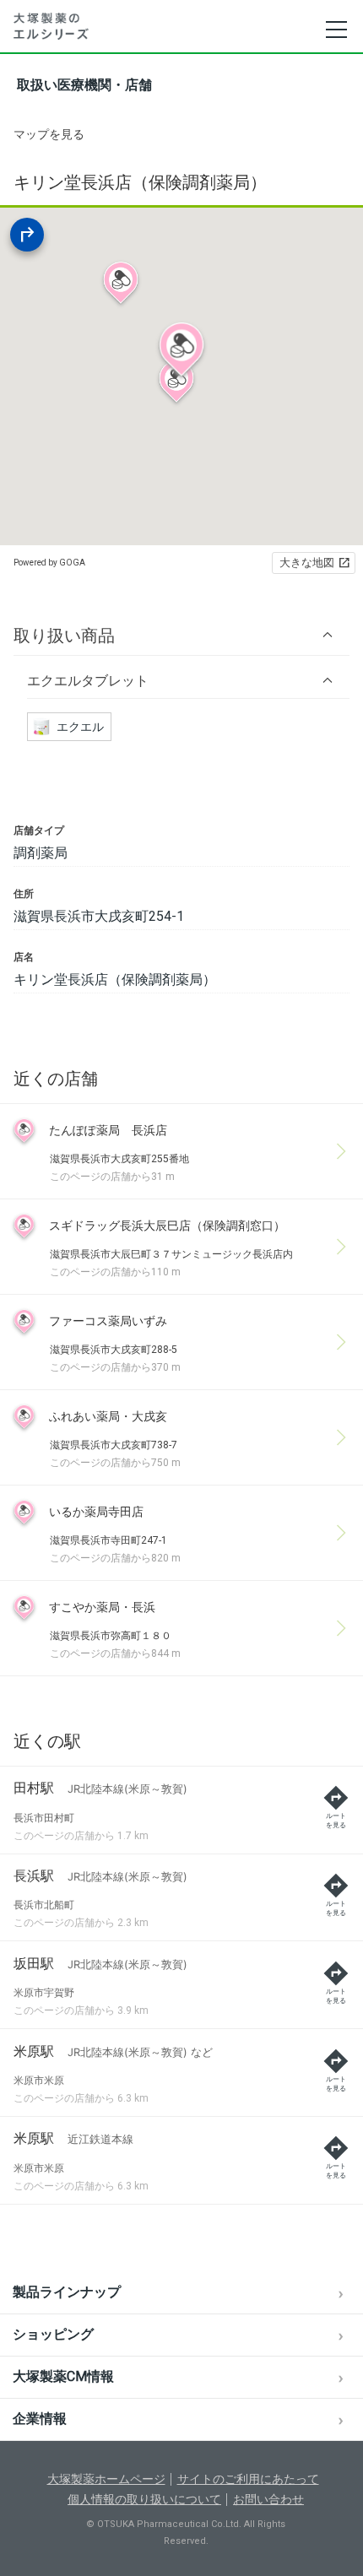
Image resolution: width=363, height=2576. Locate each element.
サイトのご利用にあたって (248, 2479)
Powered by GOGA (49, 563)
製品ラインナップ (67, 2292)
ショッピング (53, 2334)
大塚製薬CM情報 (63, 2376)
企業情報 (40, 2419)
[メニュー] (336, 30)
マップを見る (49, 134)
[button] (181, 635)
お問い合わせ (268, 2499)
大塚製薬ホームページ (106, 2479)
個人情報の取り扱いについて (144, 2499)
